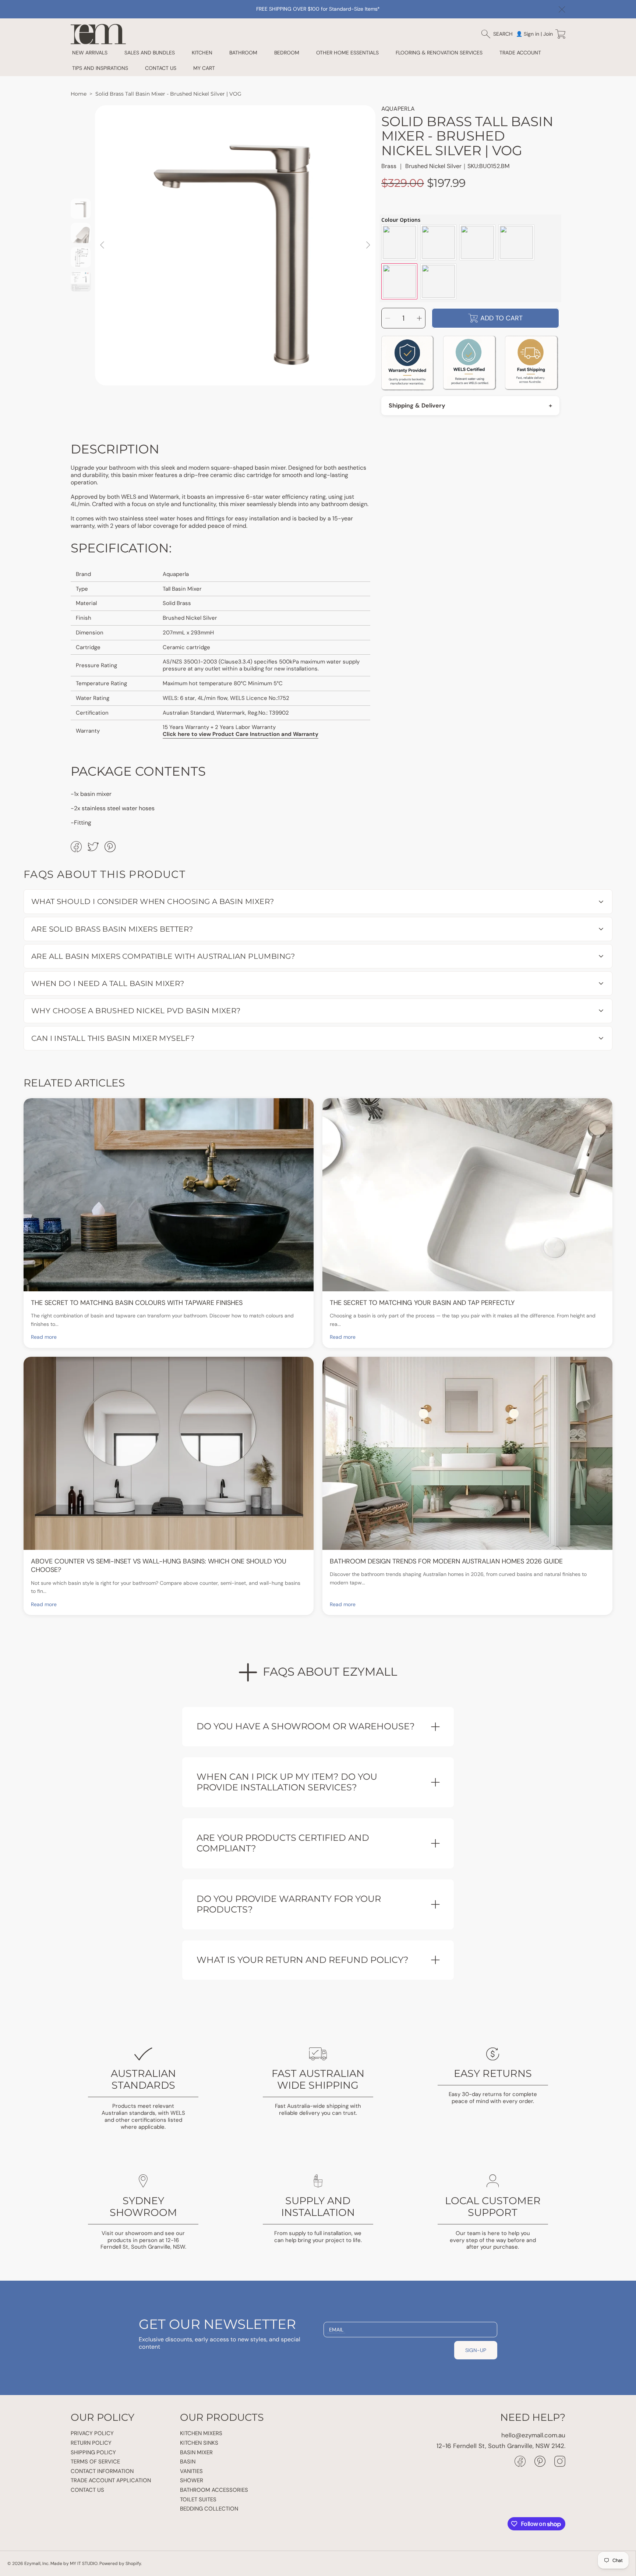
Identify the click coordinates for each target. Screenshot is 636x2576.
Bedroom (287, 53)
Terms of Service (95, 2462)
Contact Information (102, 2471)
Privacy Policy (92, 2433)
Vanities (191, 2471)
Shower (192, 2480)
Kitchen (202, 53)
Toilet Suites (198, 2499)
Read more (44, 1337)
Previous (103, 245)
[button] (500, 34)
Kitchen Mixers (201, 2433)
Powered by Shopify (120, 2563)
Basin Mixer (196, 2452)
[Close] (562, 10)
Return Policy (91, 2443)
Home (79, 94)
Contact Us (87, 2490)
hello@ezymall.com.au (533, 2435)
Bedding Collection (209, 2509)
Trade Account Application (111, 2480)
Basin (188, 2462)
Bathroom (243, 53)
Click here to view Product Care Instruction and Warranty (241, 734)
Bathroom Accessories (214, 2490)
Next (368, 245)
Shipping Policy (93, 2452)
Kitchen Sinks (199, 2443)
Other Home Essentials (347, 53)
